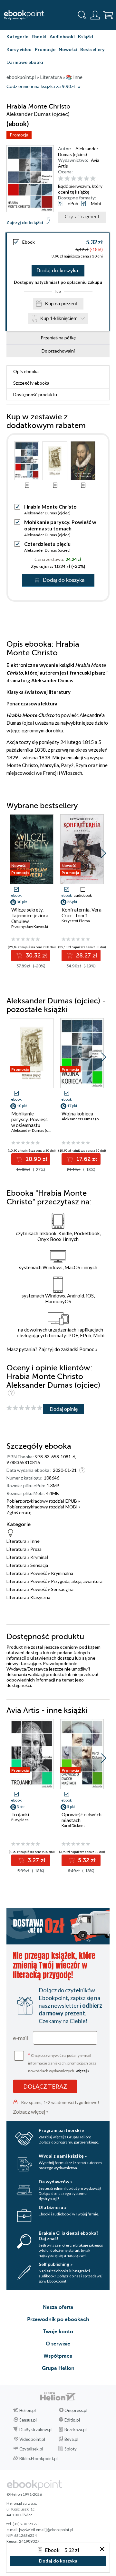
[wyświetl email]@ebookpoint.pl (46, 2530)
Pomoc (87, 1349)
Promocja (19, 135)
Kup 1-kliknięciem (59, 318)
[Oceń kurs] (24, 1408)
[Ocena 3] (74, 179)
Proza (36, 1549)
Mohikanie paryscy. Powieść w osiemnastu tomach (60, 525)
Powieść (39, 1573)
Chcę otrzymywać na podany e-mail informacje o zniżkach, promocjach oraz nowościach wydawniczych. (62, 2062)
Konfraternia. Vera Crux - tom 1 (82, 913)
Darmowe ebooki (25, 62)
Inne (35, 1541)
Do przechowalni (58, 351)
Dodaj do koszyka (57, 271)
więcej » (82, 2071)
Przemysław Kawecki (30, 926)
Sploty (71, 2449)
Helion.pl (28, 2410)
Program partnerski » (61, 2130)
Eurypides (20, 1820)
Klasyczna (40, 1597)
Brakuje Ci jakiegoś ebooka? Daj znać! (68, 2236)
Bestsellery (92, 49)
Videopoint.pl (32, 2439)
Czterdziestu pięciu (47, 544)
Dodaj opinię (64, 1409)
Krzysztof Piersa (76, 921)
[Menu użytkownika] (95, 15)
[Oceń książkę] (83, 179)
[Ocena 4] (80, 179)
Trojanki (20, 1814)
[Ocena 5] (87, 179)
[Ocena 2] (67, 179)
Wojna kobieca (77, 1113)
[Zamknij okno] (102, 2550)
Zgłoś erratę (19, 1512)
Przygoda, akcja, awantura (77, 1581)
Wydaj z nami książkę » (63, 2156)
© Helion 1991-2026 (24, 2494)
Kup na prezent (61, 304)
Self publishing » (56, 2264)
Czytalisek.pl (31, 2449)
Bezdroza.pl (76, 2430)
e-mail (20, 2038)
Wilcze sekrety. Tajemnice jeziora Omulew (30, 915)
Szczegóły (31, 383)
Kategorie (17, 36)
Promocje (45, 49)
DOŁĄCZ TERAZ (45, 2086)
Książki (86, 36)
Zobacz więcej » (31, 2112)
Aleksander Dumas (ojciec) (78, 151)
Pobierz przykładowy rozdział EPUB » (43, 1501)
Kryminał (39, 1557)
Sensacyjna (62, 1589)
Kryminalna (62, 1573)
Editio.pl (72, 2420)
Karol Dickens (73, 1825)
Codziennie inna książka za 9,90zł (41, 87)
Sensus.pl (28, 2420)
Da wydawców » (56, 2182)
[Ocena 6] (93, 179)
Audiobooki (62, 36)
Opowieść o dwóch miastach (82, 1817)
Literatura (16, 1541)
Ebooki (39, 36)
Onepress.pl (76, 2410)
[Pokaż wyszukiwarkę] (82, 15)
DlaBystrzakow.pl (36, 2430)
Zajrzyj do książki (25, 222)
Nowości (68, 49)
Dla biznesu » (53, 2207)
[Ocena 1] (61, 179)
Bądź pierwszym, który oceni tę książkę (80, 189)
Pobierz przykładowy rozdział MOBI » (43, 1507)
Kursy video (19, 49)
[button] (104, 853)
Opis (26, 371)
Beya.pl (71, 2439)
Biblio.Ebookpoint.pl (39, 2458)
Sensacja (39, 1565)
